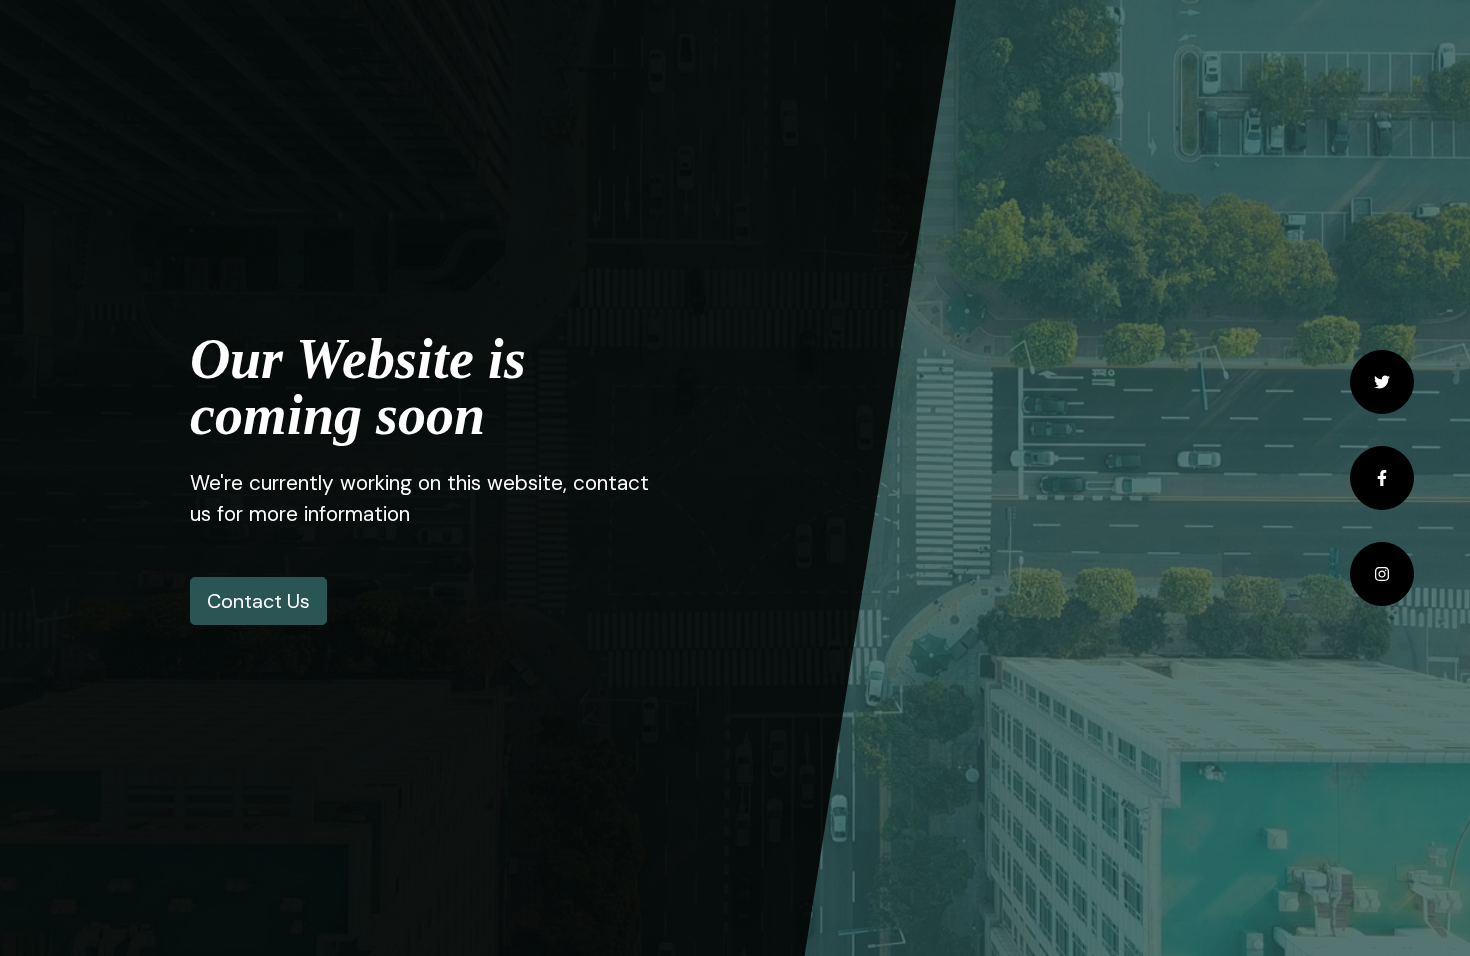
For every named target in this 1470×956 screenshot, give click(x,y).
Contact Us (258, 601)
